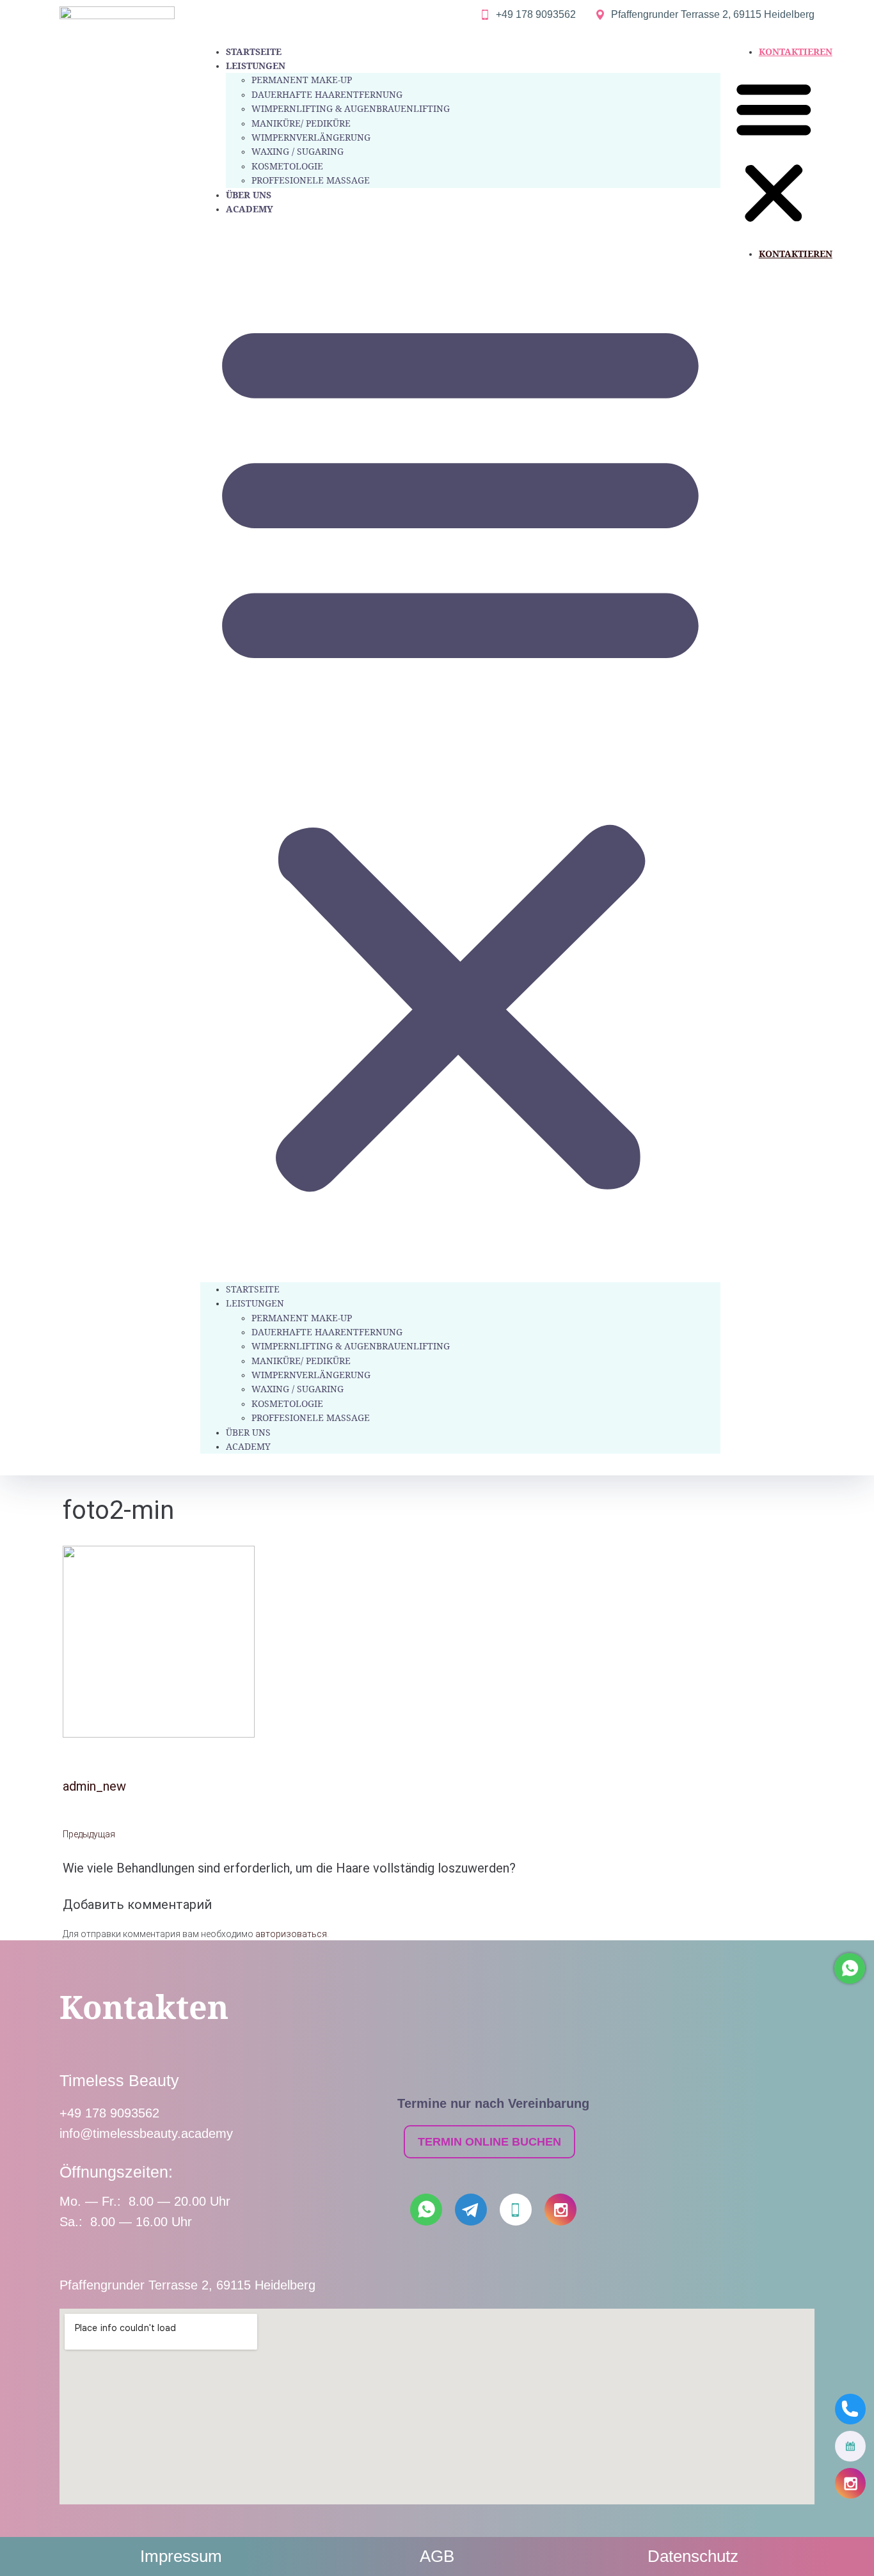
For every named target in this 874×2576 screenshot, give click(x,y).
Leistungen (256, 66)
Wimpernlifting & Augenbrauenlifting (351, 108)
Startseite (254, 51)
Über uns (249, 195)
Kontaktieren (796, 51)
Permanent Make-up (302, 80)
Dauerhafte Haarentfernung (327, 94)
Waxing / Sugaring (298, 151)
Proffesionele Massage (311, 180)
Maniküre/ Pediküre (301, 123)
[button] (460, 749)
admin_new (94, 1786)
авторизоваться (291, 1934)
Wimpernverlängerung (311, 137)
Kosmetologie (287, 166)
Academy (250, 209)
